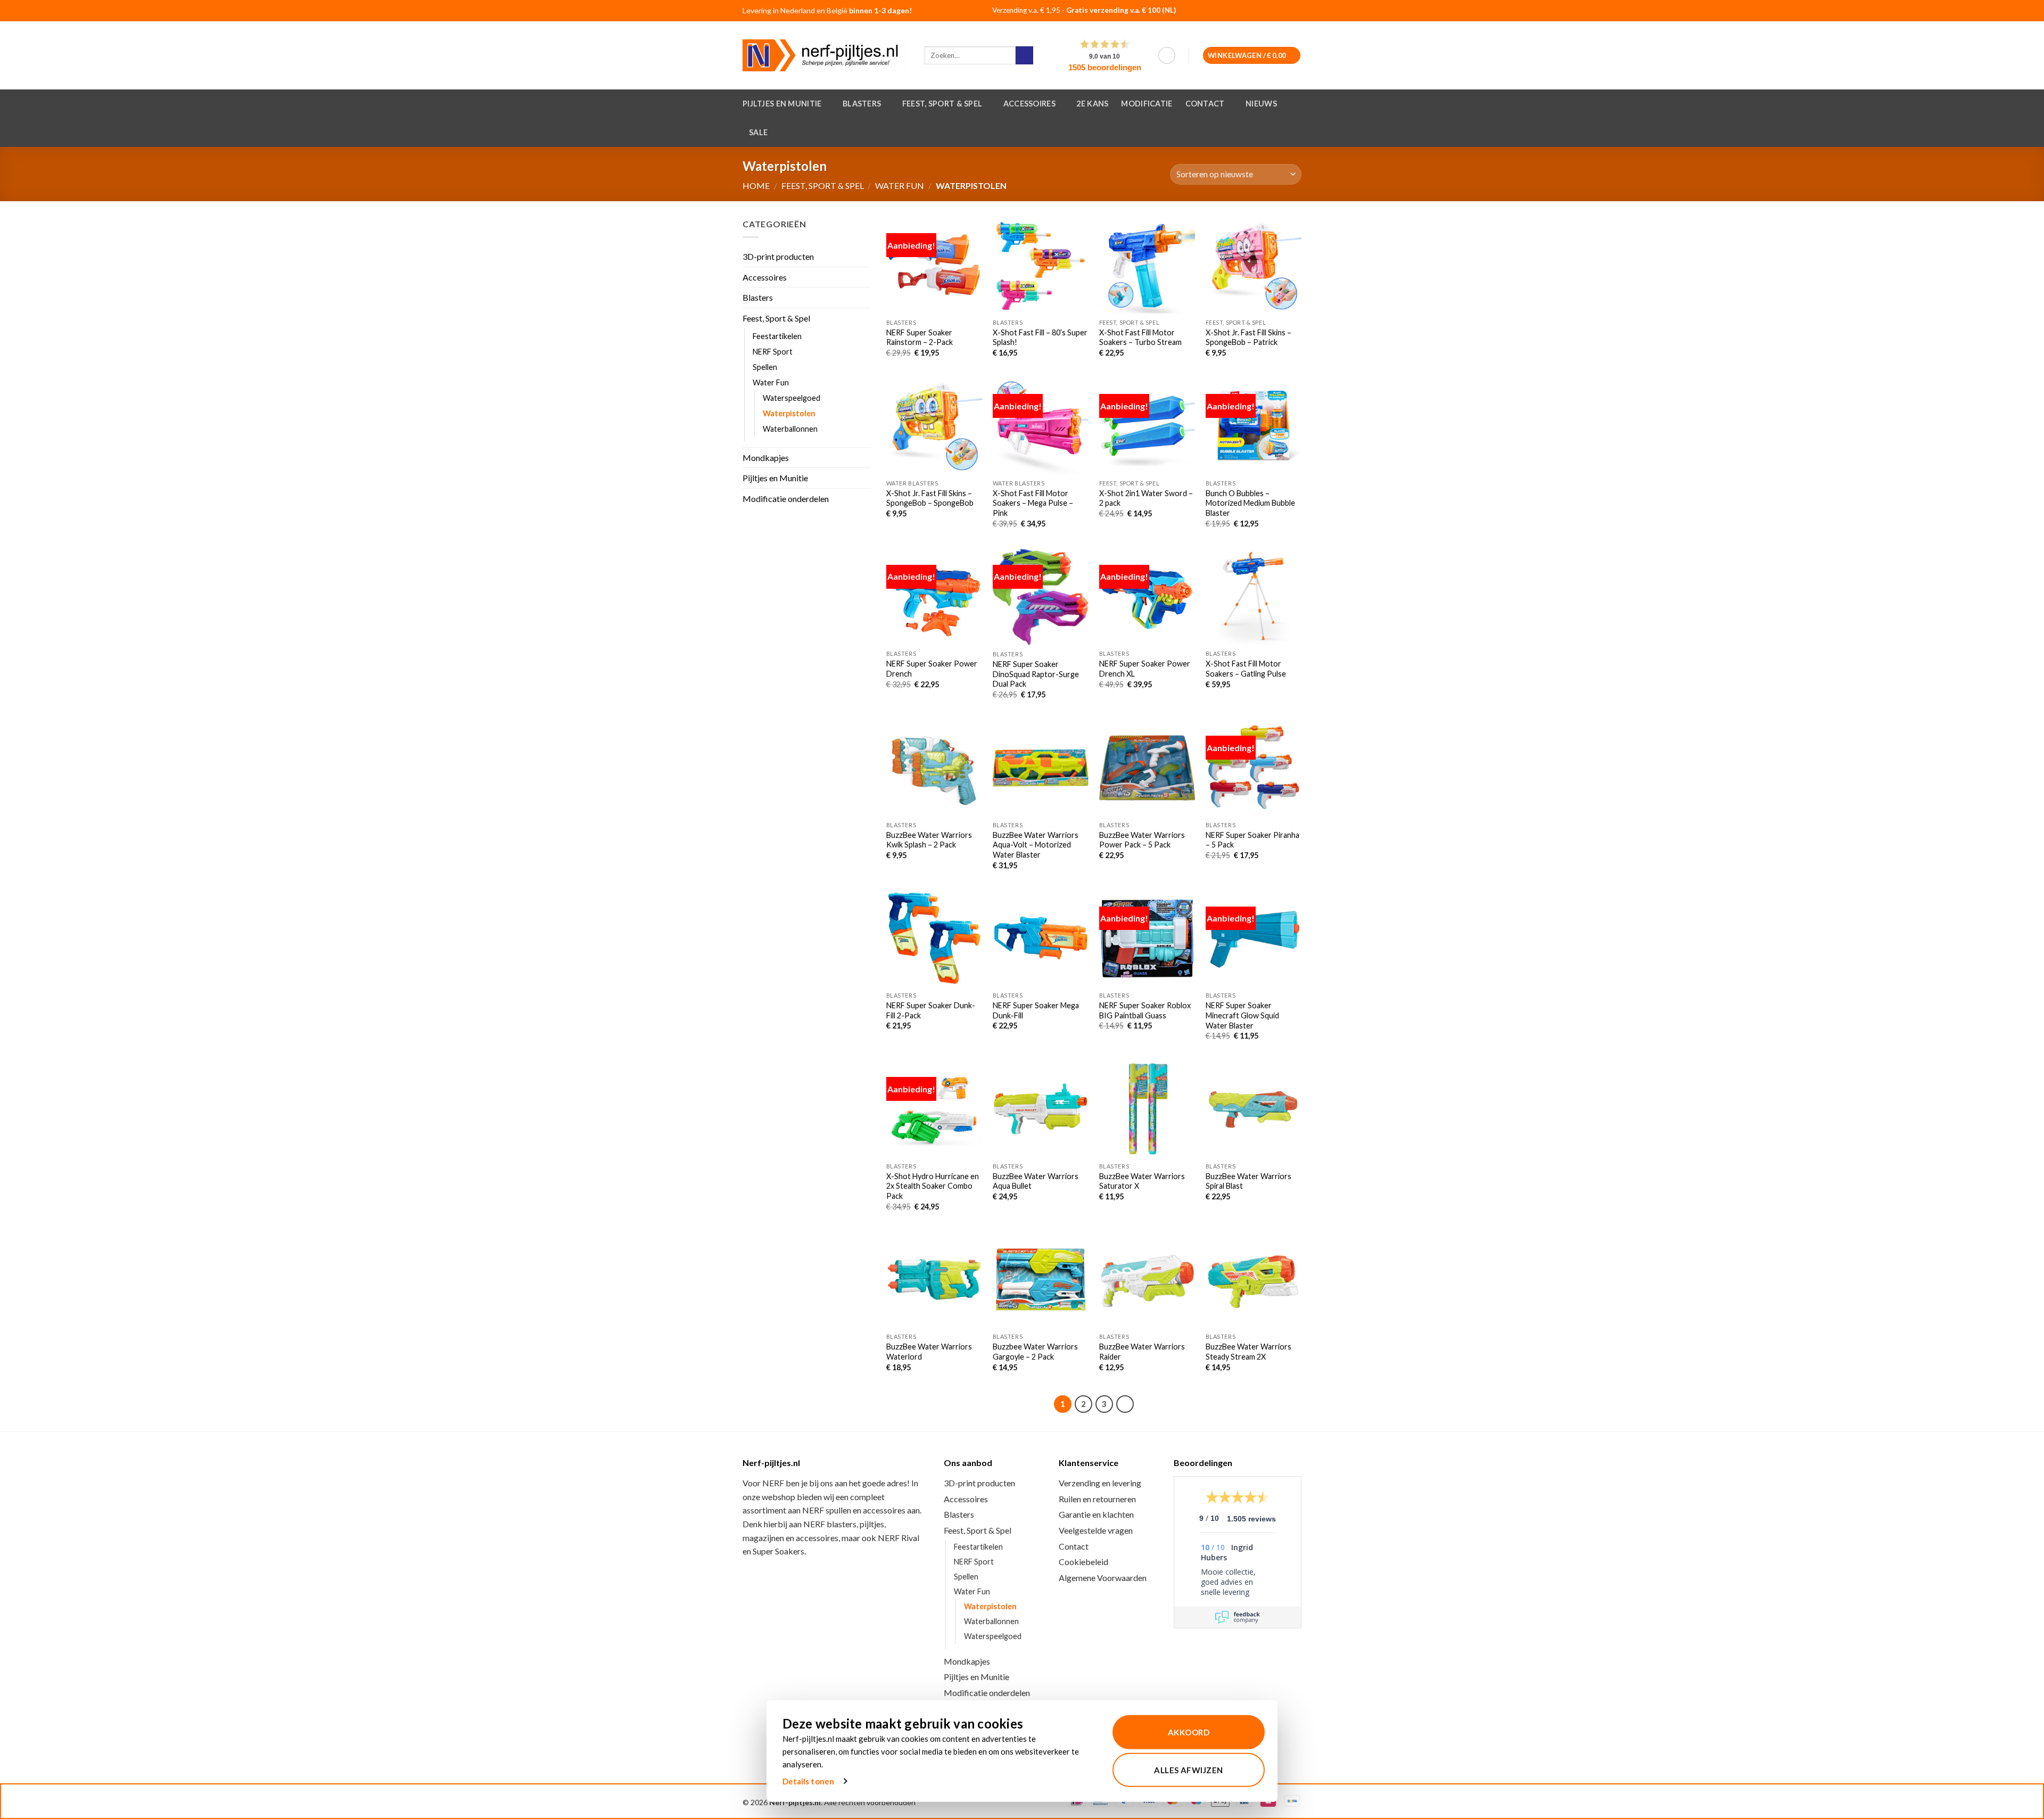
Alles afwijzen (1188, 1770)
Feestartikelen (777, 336)
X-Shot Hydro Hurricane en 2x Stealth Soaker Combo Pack (933, 1186)
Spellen (765, 367)
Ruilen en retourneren (1097, 1499)
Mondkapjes (766, 458)
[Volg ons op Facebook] (1263, 11)
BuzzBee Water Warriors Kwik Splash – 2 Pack (929, 840)
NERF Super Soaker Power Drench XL (1145, 669)
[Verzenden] (1024, 55)
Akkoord (1189, 1732)
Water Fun (900, 186)
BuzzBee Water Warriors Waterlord (929, 1352)
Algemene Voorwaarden (1103, 1578)
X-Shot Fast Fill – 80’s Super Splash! (1040, 338)
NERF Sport (773, 352)
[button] (1167, 55)
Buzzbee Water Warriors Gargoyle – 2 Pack (1035, 1352)
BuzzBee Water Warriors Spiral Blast (1248, 1181)
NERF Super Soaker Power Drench (932, 669)
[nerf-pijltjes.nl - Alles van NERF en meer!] (826, 55)
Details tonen (808, 1781)
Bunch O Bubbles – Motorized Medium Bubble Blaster (1250, 503)
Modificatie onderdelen (786, 499)
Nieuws (1261, 104)
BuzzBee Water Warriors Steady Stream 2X (1248, 1352)
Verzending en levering (1100, 1483)
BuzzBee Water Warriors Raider (1142, 1352)
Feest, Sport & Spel (942, 104)
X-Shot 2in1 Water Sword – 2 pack (1146, 498)
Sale (758, 132)
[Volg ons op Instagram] (1276, 11)
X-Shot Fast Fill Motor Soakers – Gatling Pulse (1246, 669)
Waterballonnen (790, 429)
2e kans (1092, 104)
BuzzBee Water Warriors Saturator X (1142, 1181)
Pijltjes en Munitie (782, 104)
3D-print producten (778, 257)
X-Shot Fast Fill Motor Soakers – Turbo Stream (1140, 338)
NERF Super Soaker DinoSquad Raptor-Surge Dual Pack (1036, 674)
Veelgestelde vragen (1096, 1530)
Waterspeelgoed (792, 398)
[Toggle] (864, 318)
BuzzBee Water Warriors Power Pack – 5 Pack (1142, 840)
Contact (1205, 104)
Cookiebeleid (1083, 1562)
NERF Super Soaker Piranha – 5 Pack (1252, 840)
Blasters (862, 104)
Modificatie (1147, 104)
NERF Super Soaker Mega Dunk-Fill (1036, 1010)
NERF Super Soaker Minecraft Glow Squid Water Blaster (1242, 1015)
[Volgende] (1125, 1404)
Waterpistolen (789, 413)
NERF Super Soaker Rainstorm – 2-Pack (920, 338)
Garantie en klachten (1096, 1514)
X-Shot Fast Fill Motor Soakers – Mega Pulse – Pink (1033, 503)
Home (756, 186)
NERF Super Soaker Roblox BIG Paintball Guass (1145, 1010)
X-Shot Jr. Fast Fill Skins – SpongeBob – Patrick (1248, 338)
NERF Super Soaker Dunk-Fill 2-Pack (931, 1010)
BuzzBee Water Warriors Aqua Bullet (1036, 1181)
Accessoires (1029, 104)
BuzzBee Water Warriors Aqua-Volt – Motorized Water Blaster (1036, 845)
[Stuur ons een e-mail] (1290, 11)
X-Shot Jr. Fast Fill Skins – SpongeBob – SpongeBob (930, 498)
